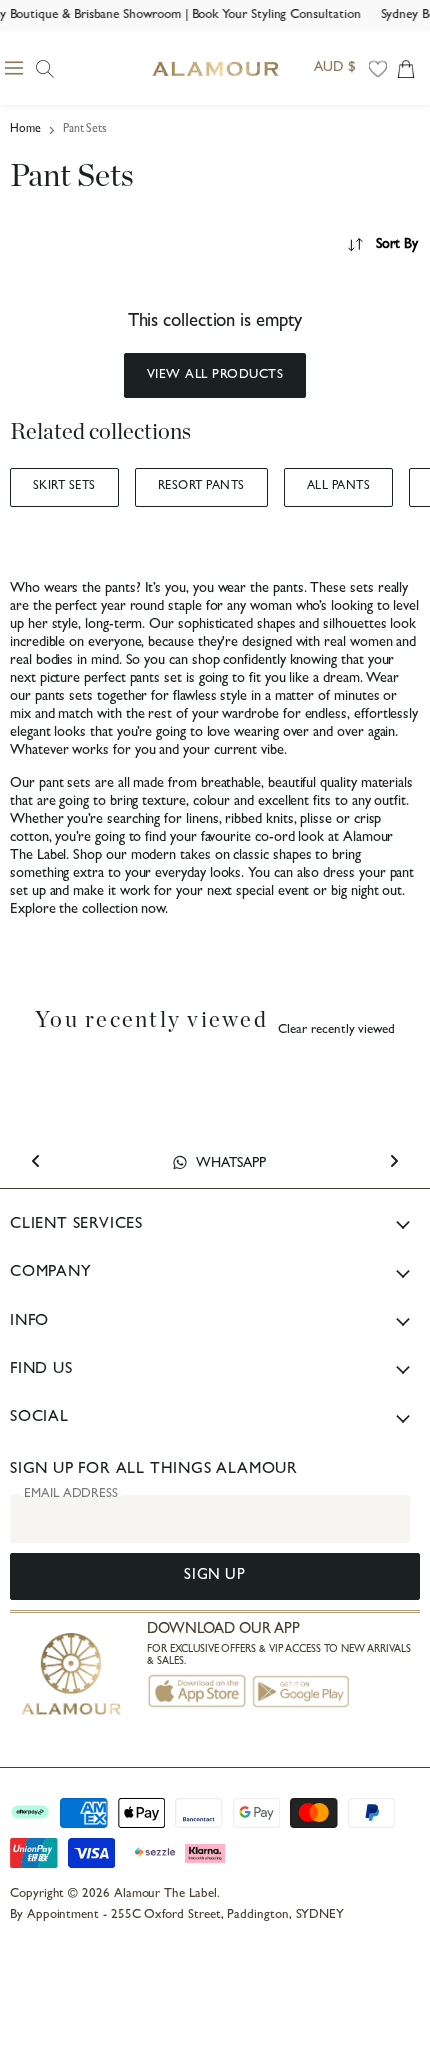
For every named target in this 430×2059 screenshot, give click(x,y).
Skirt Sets (64, 487)
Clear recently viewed (336, 1030)
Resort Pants (201, 487)
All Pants (338, 487)
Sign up (214, 1576)
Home (25, 130)
